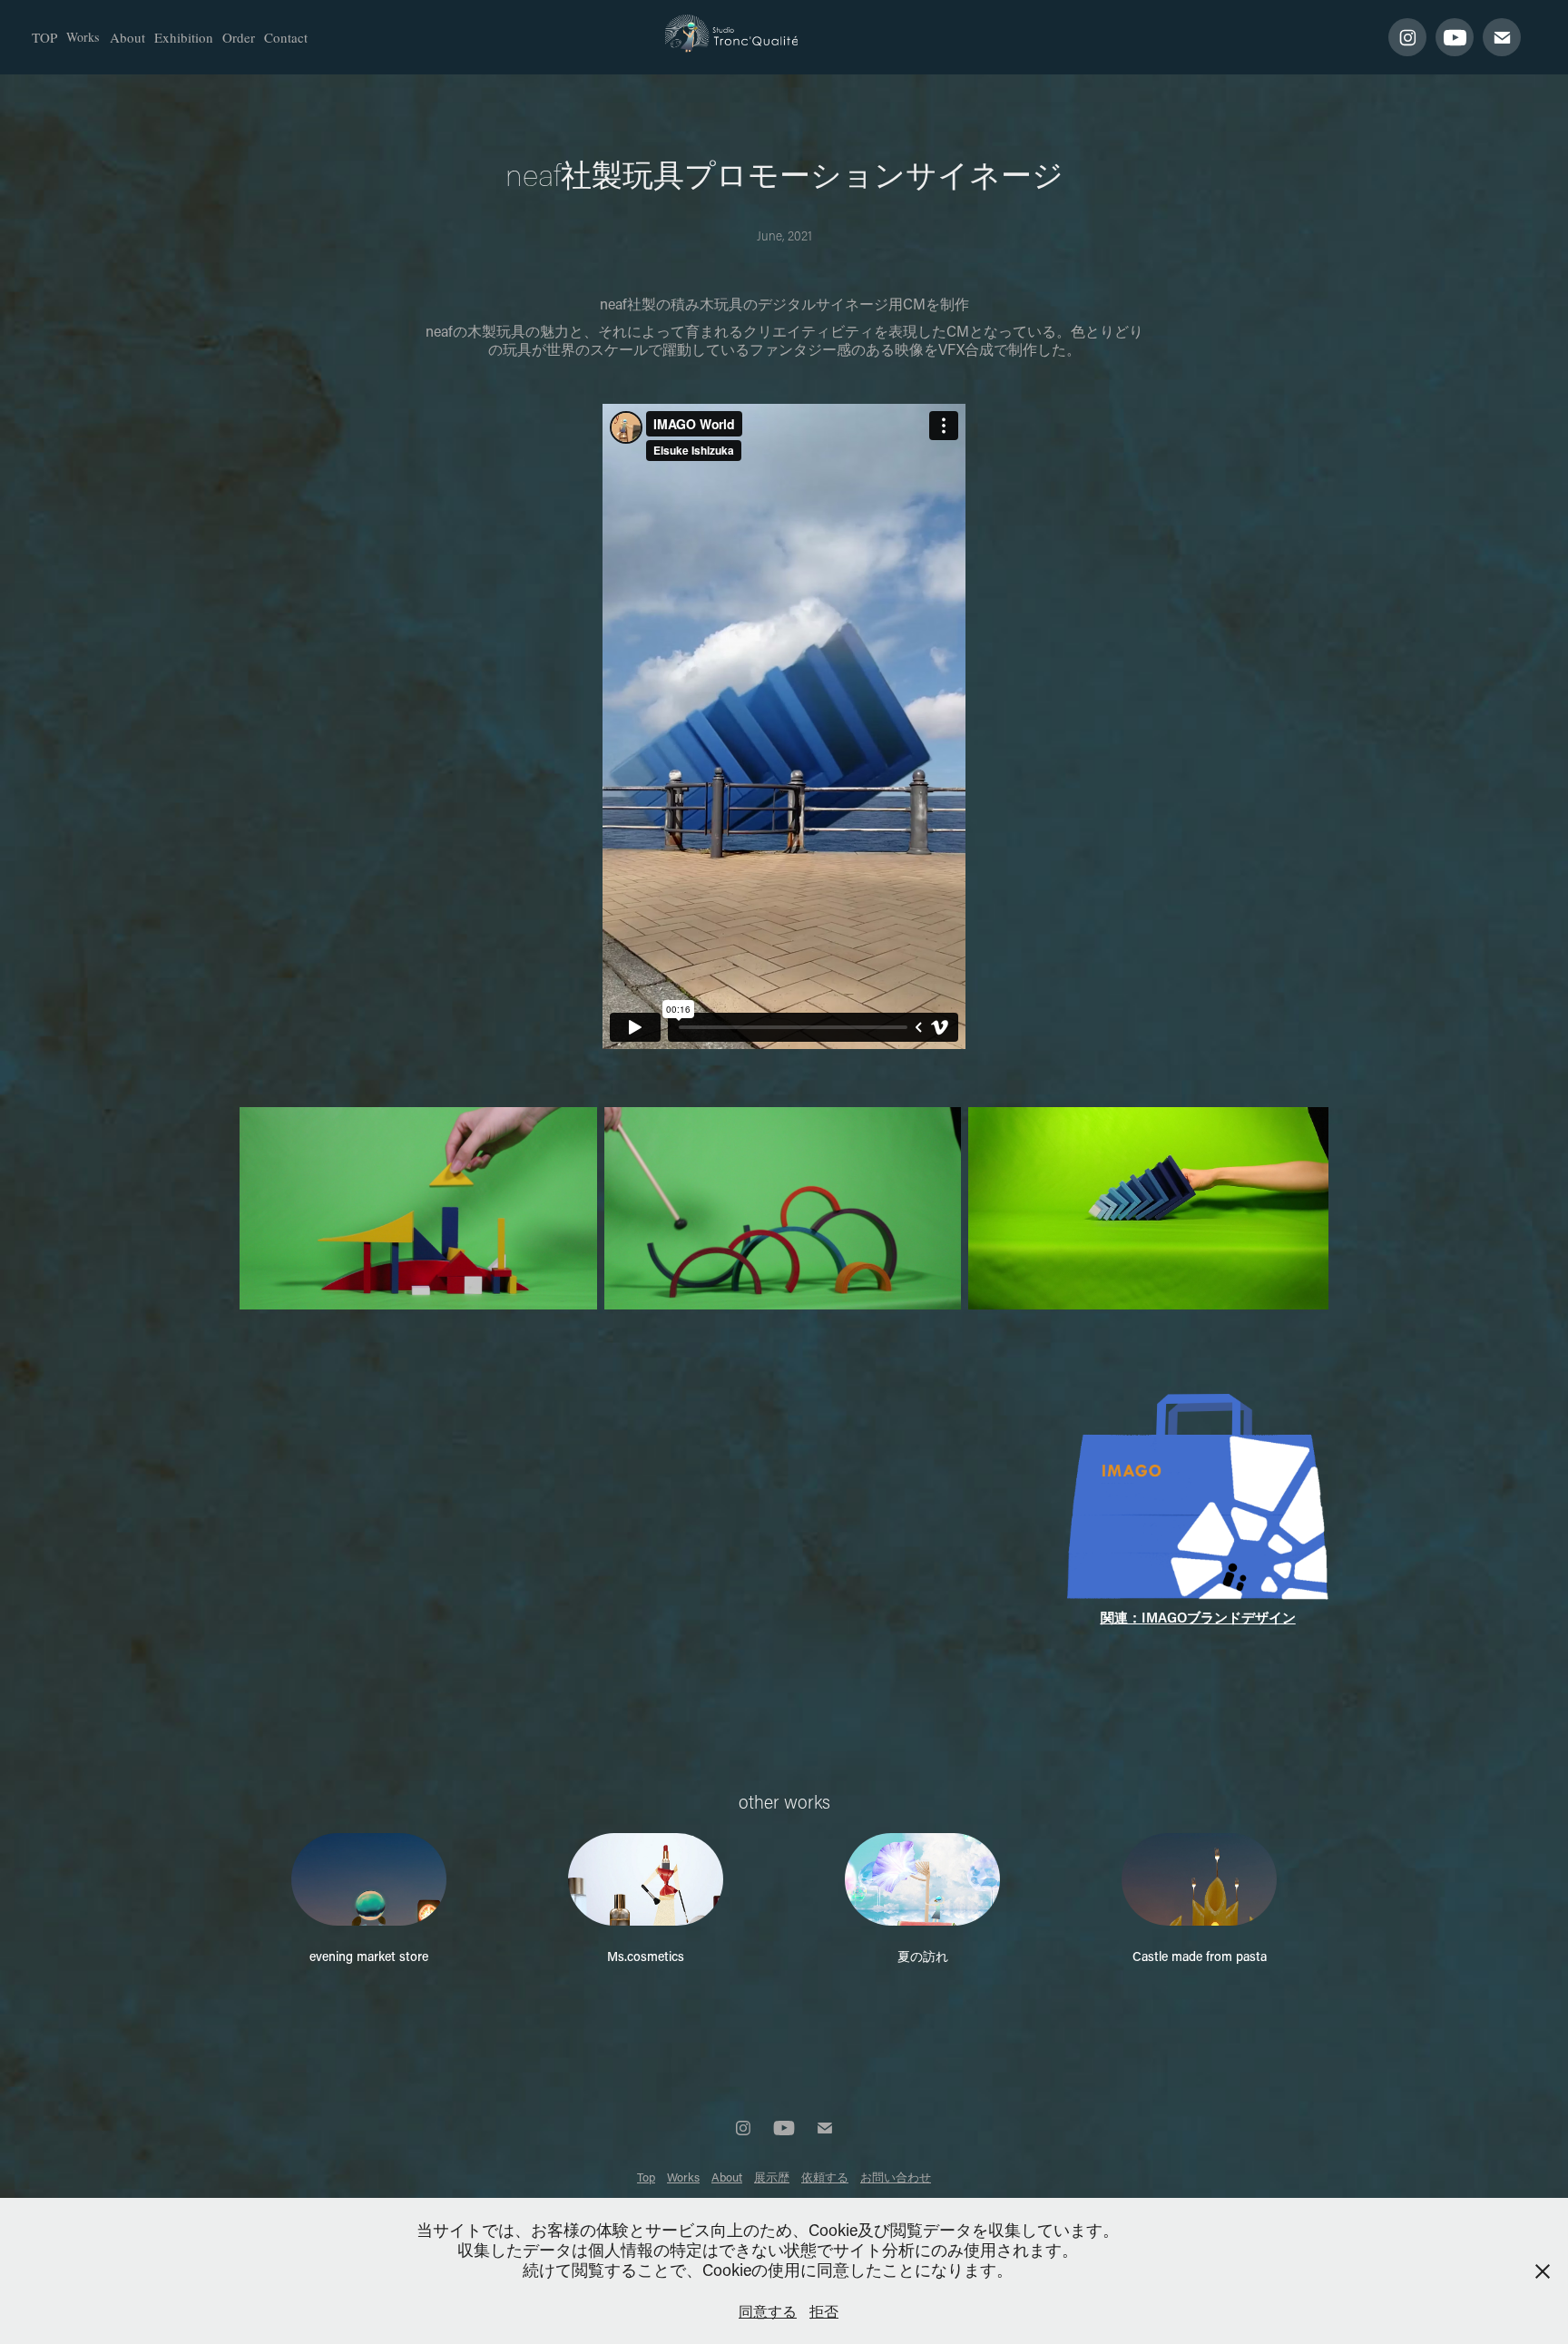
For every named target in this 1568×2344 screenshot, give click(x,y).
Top (646, 2177)
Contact (286, 37)
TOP (44, 37)
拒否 (824, 2311)
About (127, 37)
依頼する (825, 2177)
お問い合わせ (896, 2177)
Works (83, 37)
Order (239, 37)
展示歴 (772, 2177)
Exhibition (184, 37)
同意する (768, 2311)
